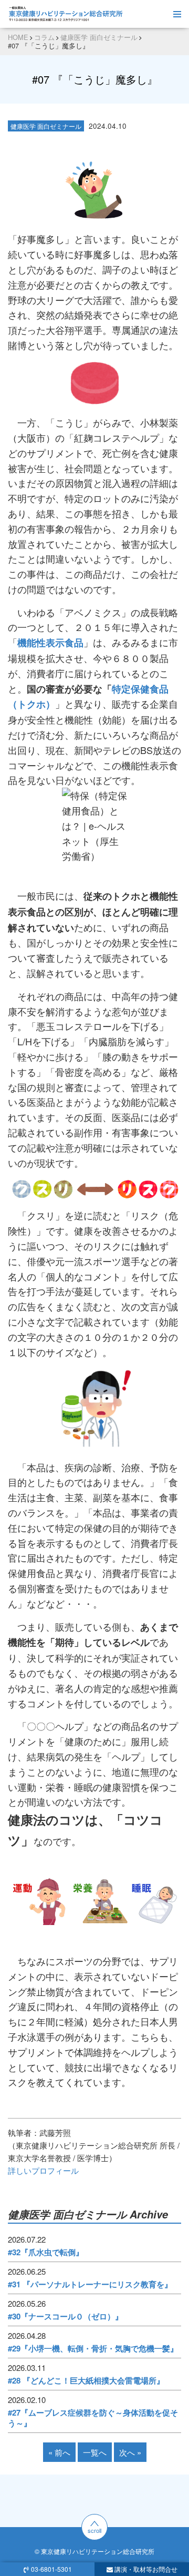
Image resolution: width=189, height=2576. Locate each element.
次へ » (130, 2452)
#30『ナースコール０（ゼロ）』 (65, 2316)
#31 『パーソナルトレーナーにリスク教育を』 (90, 2284)
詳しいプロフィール (43, 2170)
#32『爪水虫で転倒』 (46, 2252)
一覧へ (95, 2452)
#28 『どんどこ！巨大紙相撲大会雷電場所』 (86, 2380)
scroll (94, 2530)
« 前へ (59, 2452)
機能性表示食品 (50, 643)
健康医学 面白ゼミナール (46, 126)
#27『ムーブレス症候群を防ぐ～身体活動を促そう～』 (93, 2418)
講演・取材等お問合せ (146, 2569)
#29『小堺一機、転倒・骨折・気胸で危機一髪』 (93, 2348)
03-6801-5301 (51, 2569)
